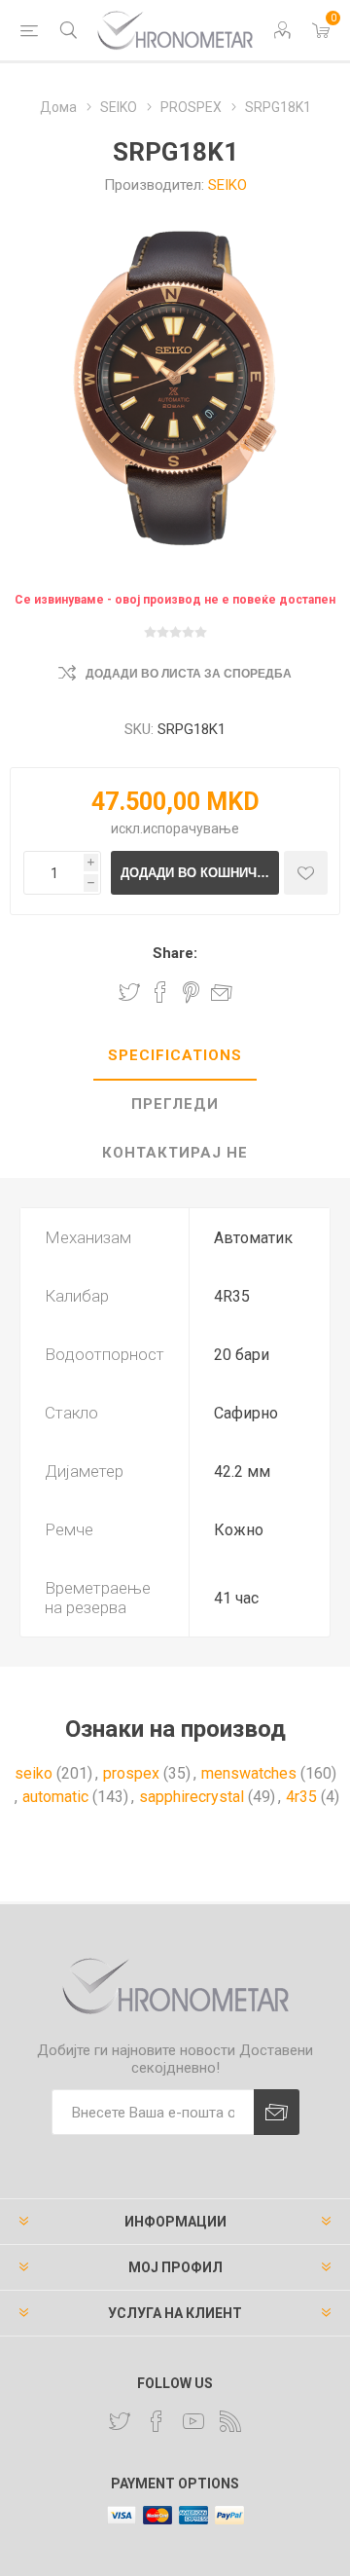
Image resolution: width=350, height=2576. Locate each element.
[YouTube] (193, 2421)
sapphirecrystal (192, 1797)
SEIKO (227, 185)
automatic (55, 1797)
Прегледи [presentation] (175, 1104)
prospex (131, 1773)
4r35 (301, 1797)
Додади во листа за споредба (189, 674)
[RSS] (230, 2421)
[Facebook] (157, 2421)
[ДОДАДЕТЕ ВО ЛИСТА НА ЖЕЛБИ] (306, 873)
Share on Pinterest (191, 992)
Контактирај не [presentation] (175, 1153)
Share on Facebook (160, 992)
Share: (175, 953)
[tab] (175, 1056)
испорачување (191, 828)
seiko (34, 1773)
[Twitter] (120, 2421)
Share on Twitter (129, 992)
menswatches (249, 1773)
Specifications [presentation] (175, 1055)
